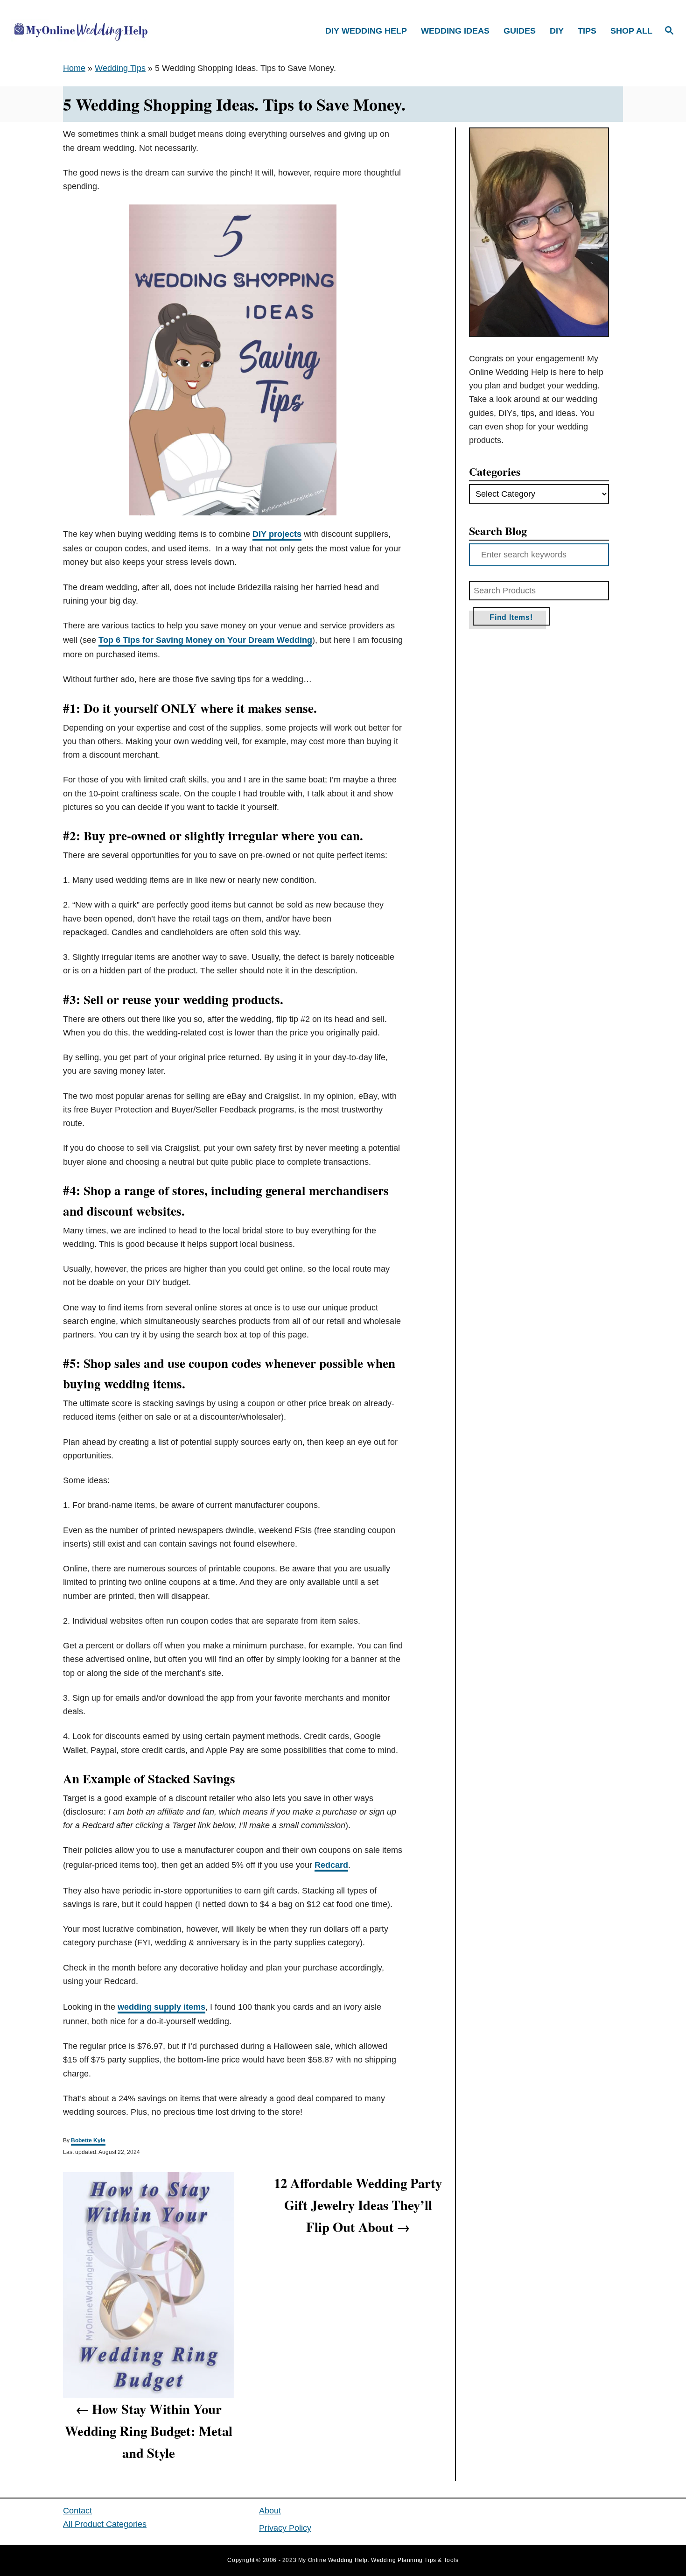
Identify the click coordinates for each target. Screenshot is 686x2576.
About (270, 2511)
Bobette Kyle (88, 2140)
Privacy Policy (285, 2528)
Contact (77, 2511)
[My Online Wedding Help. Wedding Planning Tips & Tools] (91, 31)
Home (74, 68)
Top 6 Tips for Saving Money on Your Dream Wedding (205, 640)
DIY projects (277, 534)
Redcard (331, 1865)
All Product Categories (105, 2524)
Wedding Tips (120, 68)
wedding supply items (161, 2007)
